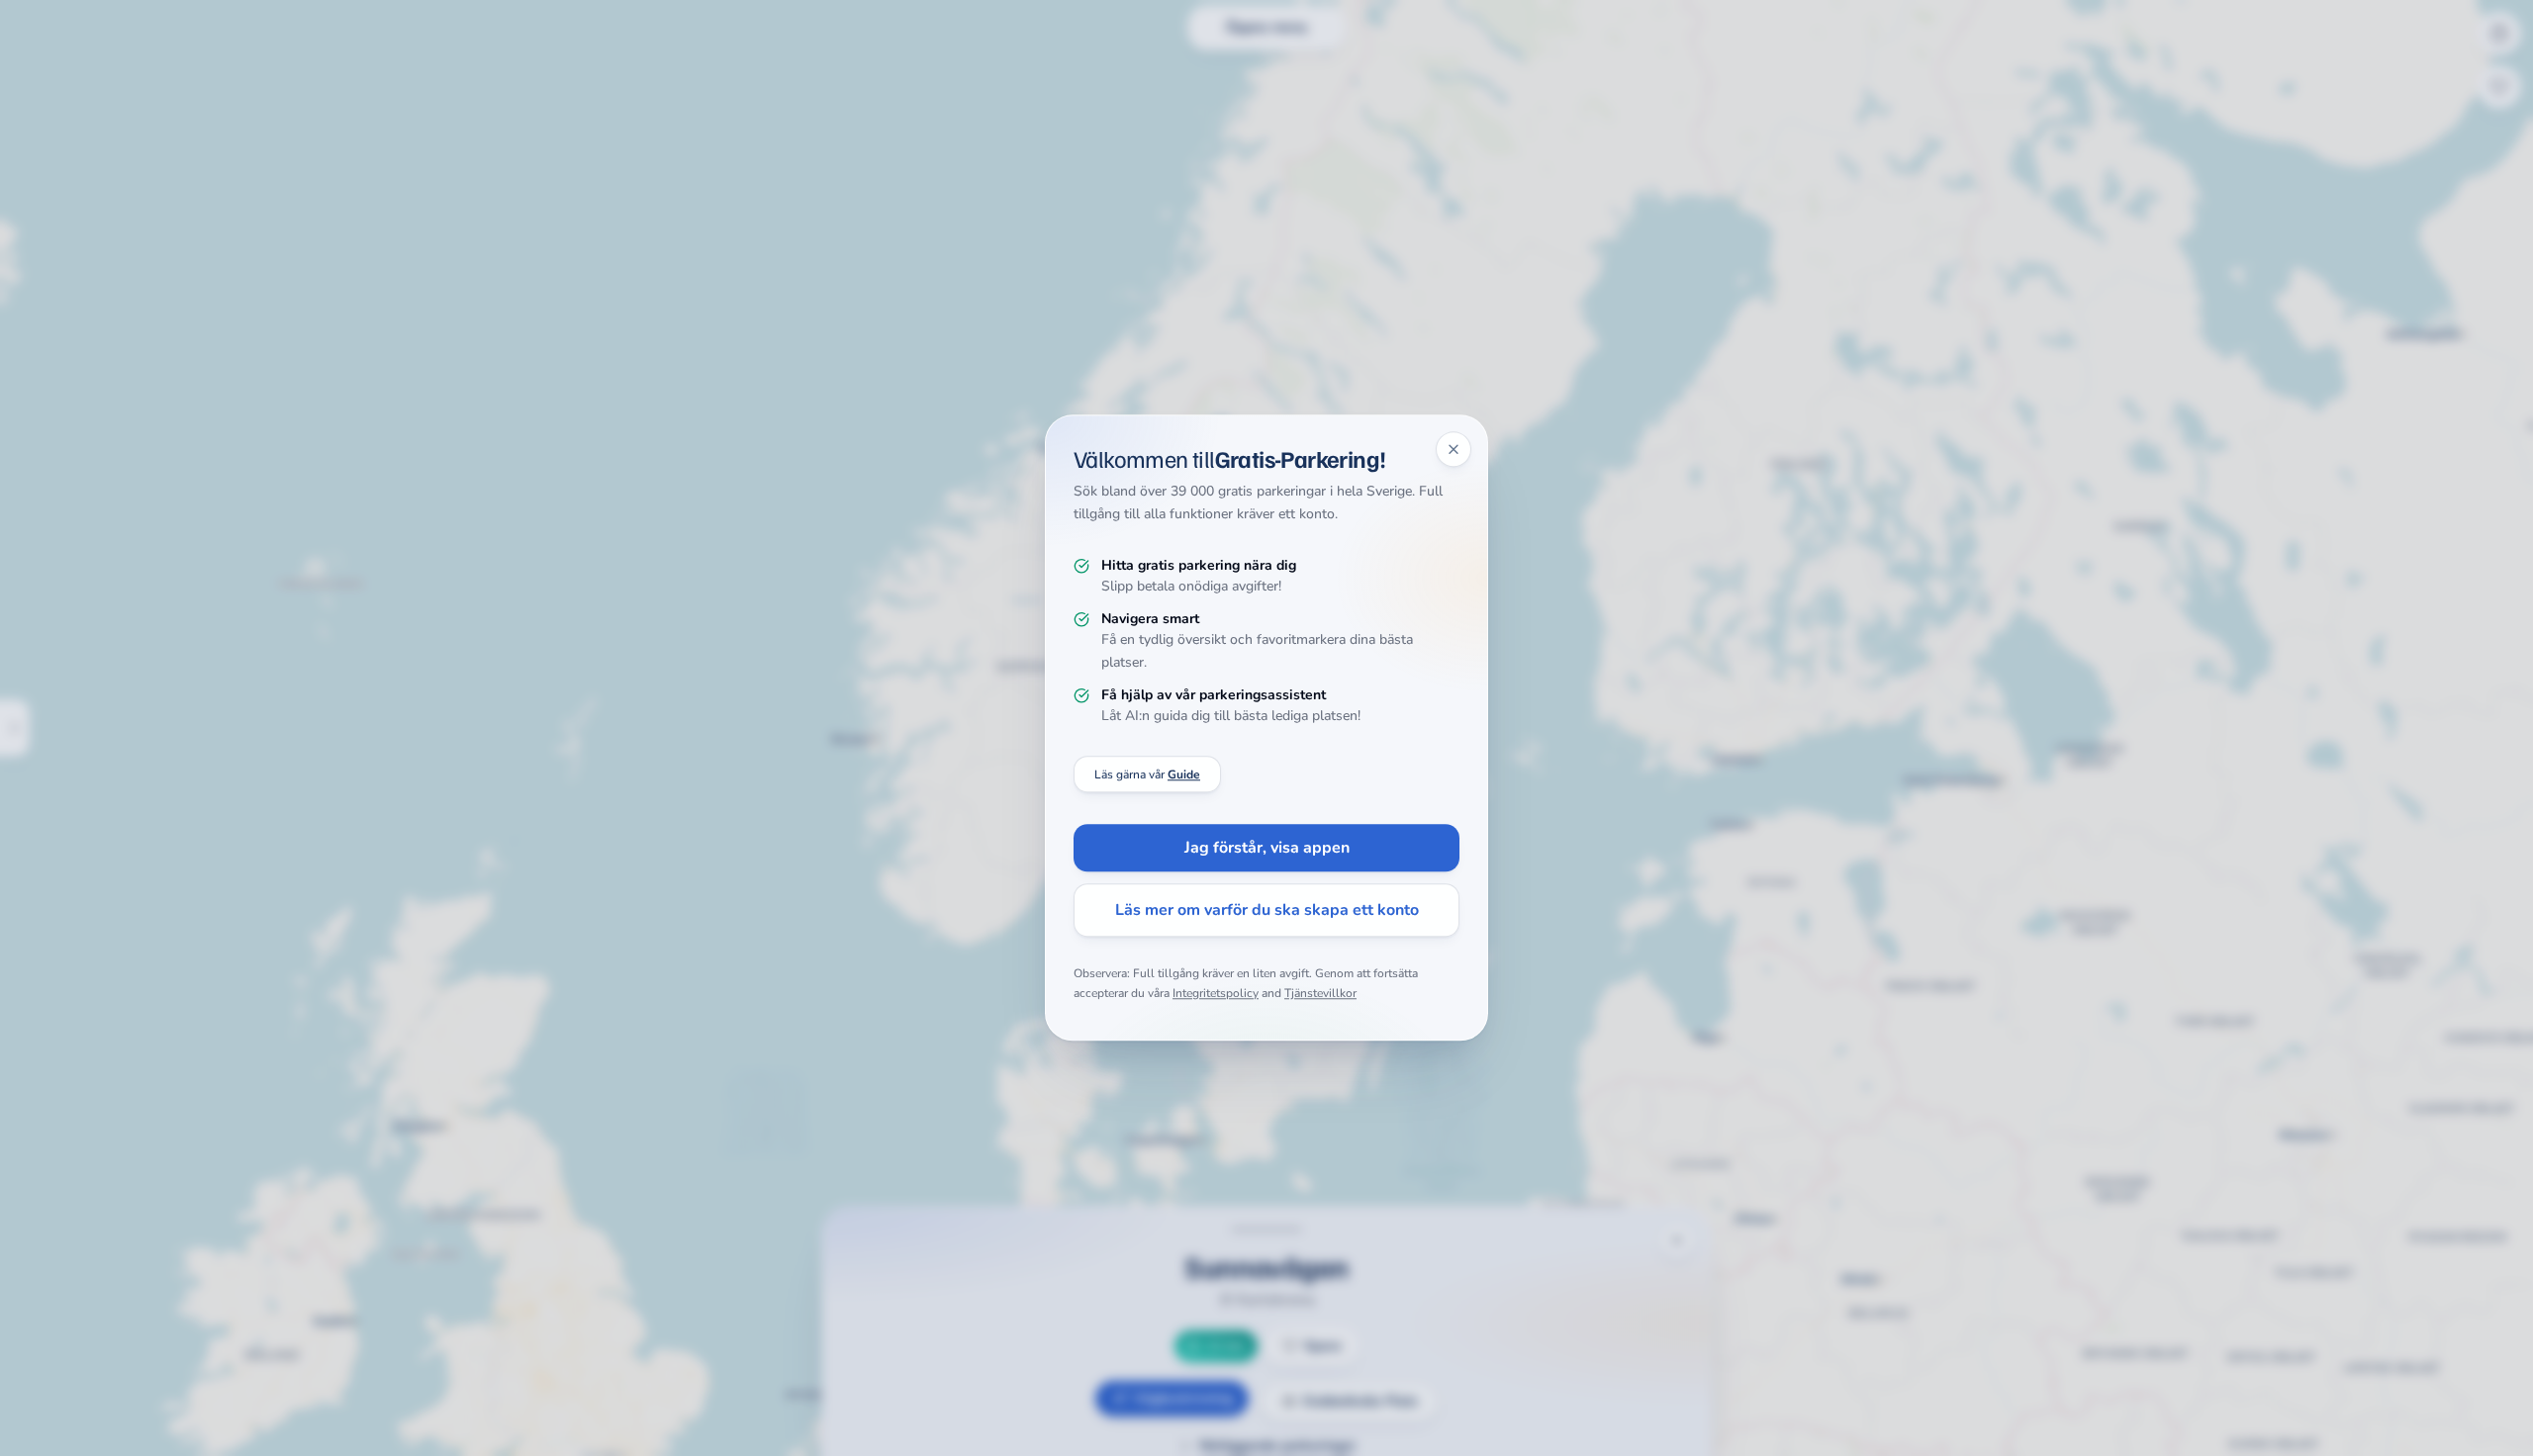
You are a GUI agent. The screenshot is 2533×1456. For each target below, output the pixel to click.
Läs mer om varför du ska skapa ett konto (1267, 911)
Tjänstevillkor (1320, 993)
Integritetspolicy (1216, 993)
